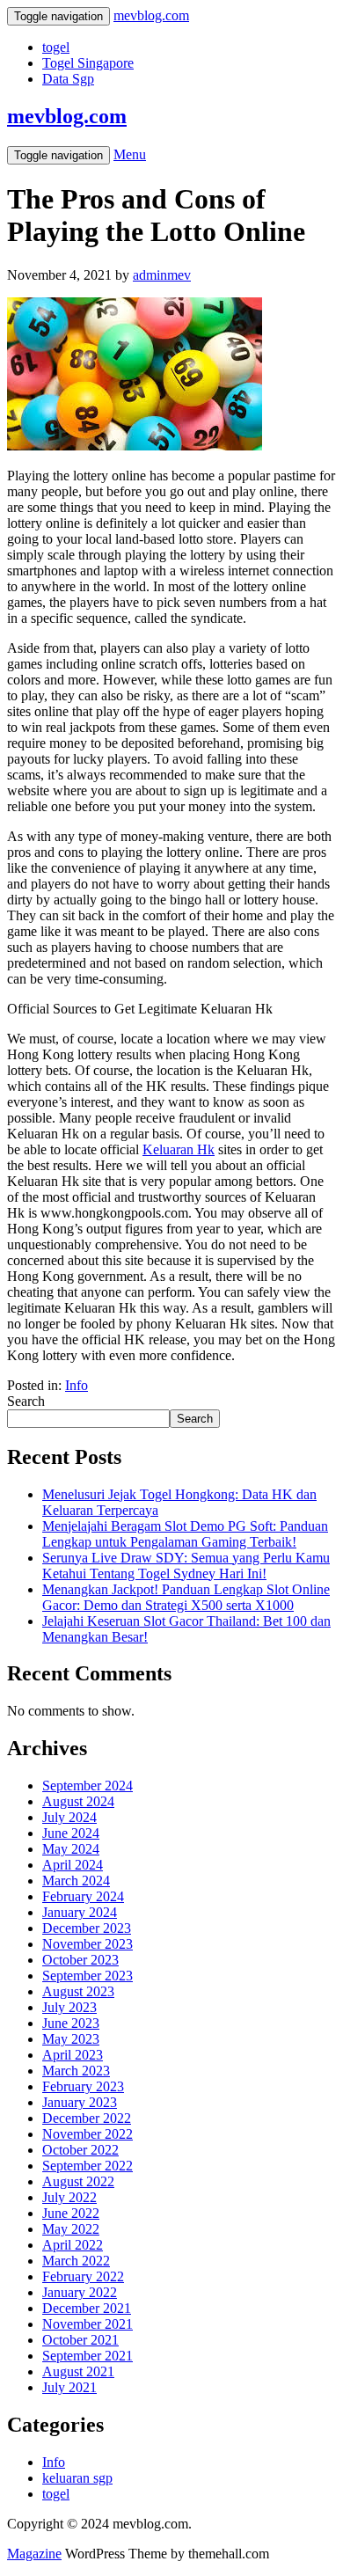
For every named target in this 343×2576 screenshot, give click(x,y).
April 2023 (73, 2055)
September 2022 (88, 2166)
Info (77, 1385)
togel (56, 47)
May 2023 (71, 2039)
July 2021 (69, 2387)
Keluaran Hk (179, 1149)
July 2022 (69, 2197)
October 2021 (80, 2340)
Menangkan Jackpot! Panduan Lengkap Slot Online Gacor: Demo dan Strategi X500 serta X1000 (186, 1597)
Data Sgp (68, 79)
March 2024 (76, 1881)
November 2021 (88, 2324)
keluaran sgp (77, 2478)
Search (26, 1401)
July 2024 (69, 1817)
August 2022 (78, 2181)
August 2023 (78, 1991)
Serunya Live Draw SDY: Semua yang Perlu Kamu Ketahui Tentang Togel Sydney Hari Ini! (186, 1566)
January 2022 (80, 2292)
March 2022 (76, 2261)
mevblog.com (67, 116)
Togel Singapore (88, 63)
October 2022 (80, 2150)
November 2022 (88, 2134)
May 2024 (71, 1849)
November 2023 (88, 1944)
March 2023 (76, 2071)
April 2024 (73, 1865)
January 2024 (80, 1912)
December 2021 (87, 2308)
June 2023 (71, 2023)
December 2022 (87, 2118)
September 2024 (88, 1786)
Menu (130, 154)
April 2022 (73, 2245)
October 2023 (80, 1960)
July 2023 (69, 2007)
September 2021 (88, 2356)
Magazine (34, 2554)
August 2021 (78, 2371)
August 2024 (78, 1801)
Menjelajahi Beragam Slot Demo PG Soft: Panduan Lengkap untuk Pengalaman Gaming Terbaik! (185, 1534)
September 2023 (88, 1976)
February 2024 (83, 1896)
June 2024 (71, 1833)
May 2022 (71, 2229)
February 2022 (83, 2276)
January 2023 (80, 2102)
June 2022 (71, 2213)
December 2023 (87, 1928)
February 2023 (83, 2086)
